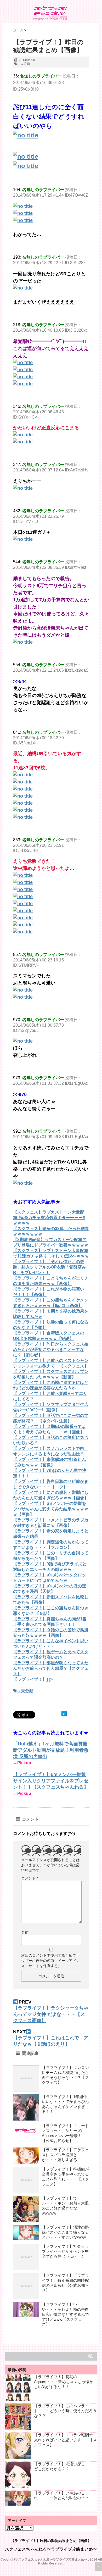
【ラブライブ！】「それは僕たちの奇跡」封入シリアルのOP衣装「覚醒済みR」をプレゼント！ (50, 1267)
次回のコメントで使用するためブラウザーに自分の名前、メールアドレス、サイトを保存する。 (50, 1961)
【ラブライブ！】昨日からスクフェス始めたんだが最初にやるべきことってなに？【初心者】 (51, 1350)
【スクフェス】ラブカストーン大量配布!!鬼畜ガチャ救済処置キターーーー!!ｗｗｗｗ (49, 1218)
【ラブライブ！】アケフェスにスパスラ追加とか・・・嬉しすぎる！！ (65, 2155)
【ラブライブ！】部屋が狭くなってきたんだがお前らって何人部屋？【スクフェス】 (51, 1668)
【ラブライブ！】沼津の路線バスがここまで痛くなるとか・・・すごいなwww (65, 2232)
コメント (30, 1878)
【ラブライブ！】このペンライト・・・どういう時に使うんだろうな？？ (65, 2411)
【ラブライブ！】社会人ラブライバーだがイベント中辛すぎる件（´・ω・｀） (65, 2251)
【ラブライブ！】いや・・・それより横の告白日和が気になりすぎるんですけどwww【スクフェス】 (65, 2314)
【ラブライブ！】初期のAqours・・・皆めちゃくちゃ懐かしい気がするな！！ (64, 2382)
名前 (25, 1932)
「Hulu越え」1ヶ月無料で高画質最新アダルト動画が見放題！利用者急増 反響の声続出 (51, 1750)
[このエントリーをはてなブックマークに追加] (64, 1714)
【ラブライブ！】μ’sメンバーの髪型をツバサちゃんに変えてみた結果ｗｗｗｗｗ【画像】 (51, 1509)
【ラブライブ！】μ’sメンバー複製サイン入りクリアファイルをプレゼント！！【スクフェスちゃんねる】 (51, 1781)
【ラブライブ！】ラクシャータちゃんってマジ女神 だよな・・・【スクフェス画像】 (51, 2014)
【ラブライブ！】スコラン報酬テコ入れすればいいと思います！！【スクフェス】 (65, 2440)
